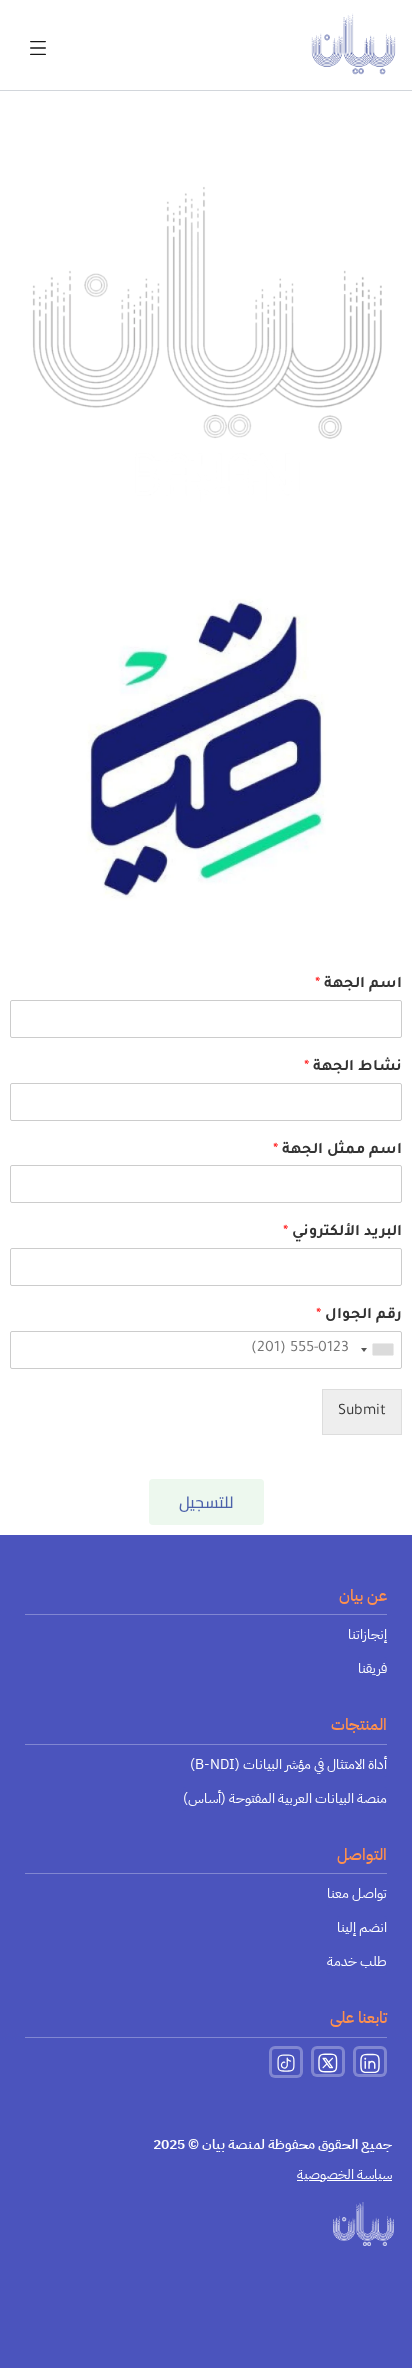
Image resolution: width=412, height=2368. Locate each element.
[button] (38, 36)
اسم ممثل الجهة (337, 1151)
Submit (362, 1412)
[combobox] (378, 1350)
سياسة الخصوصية (344, 2174)
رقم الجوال (359, 1316)
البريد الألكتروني (342, 1233)
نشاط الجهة (353, 1068)
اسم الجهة (358, 985)
